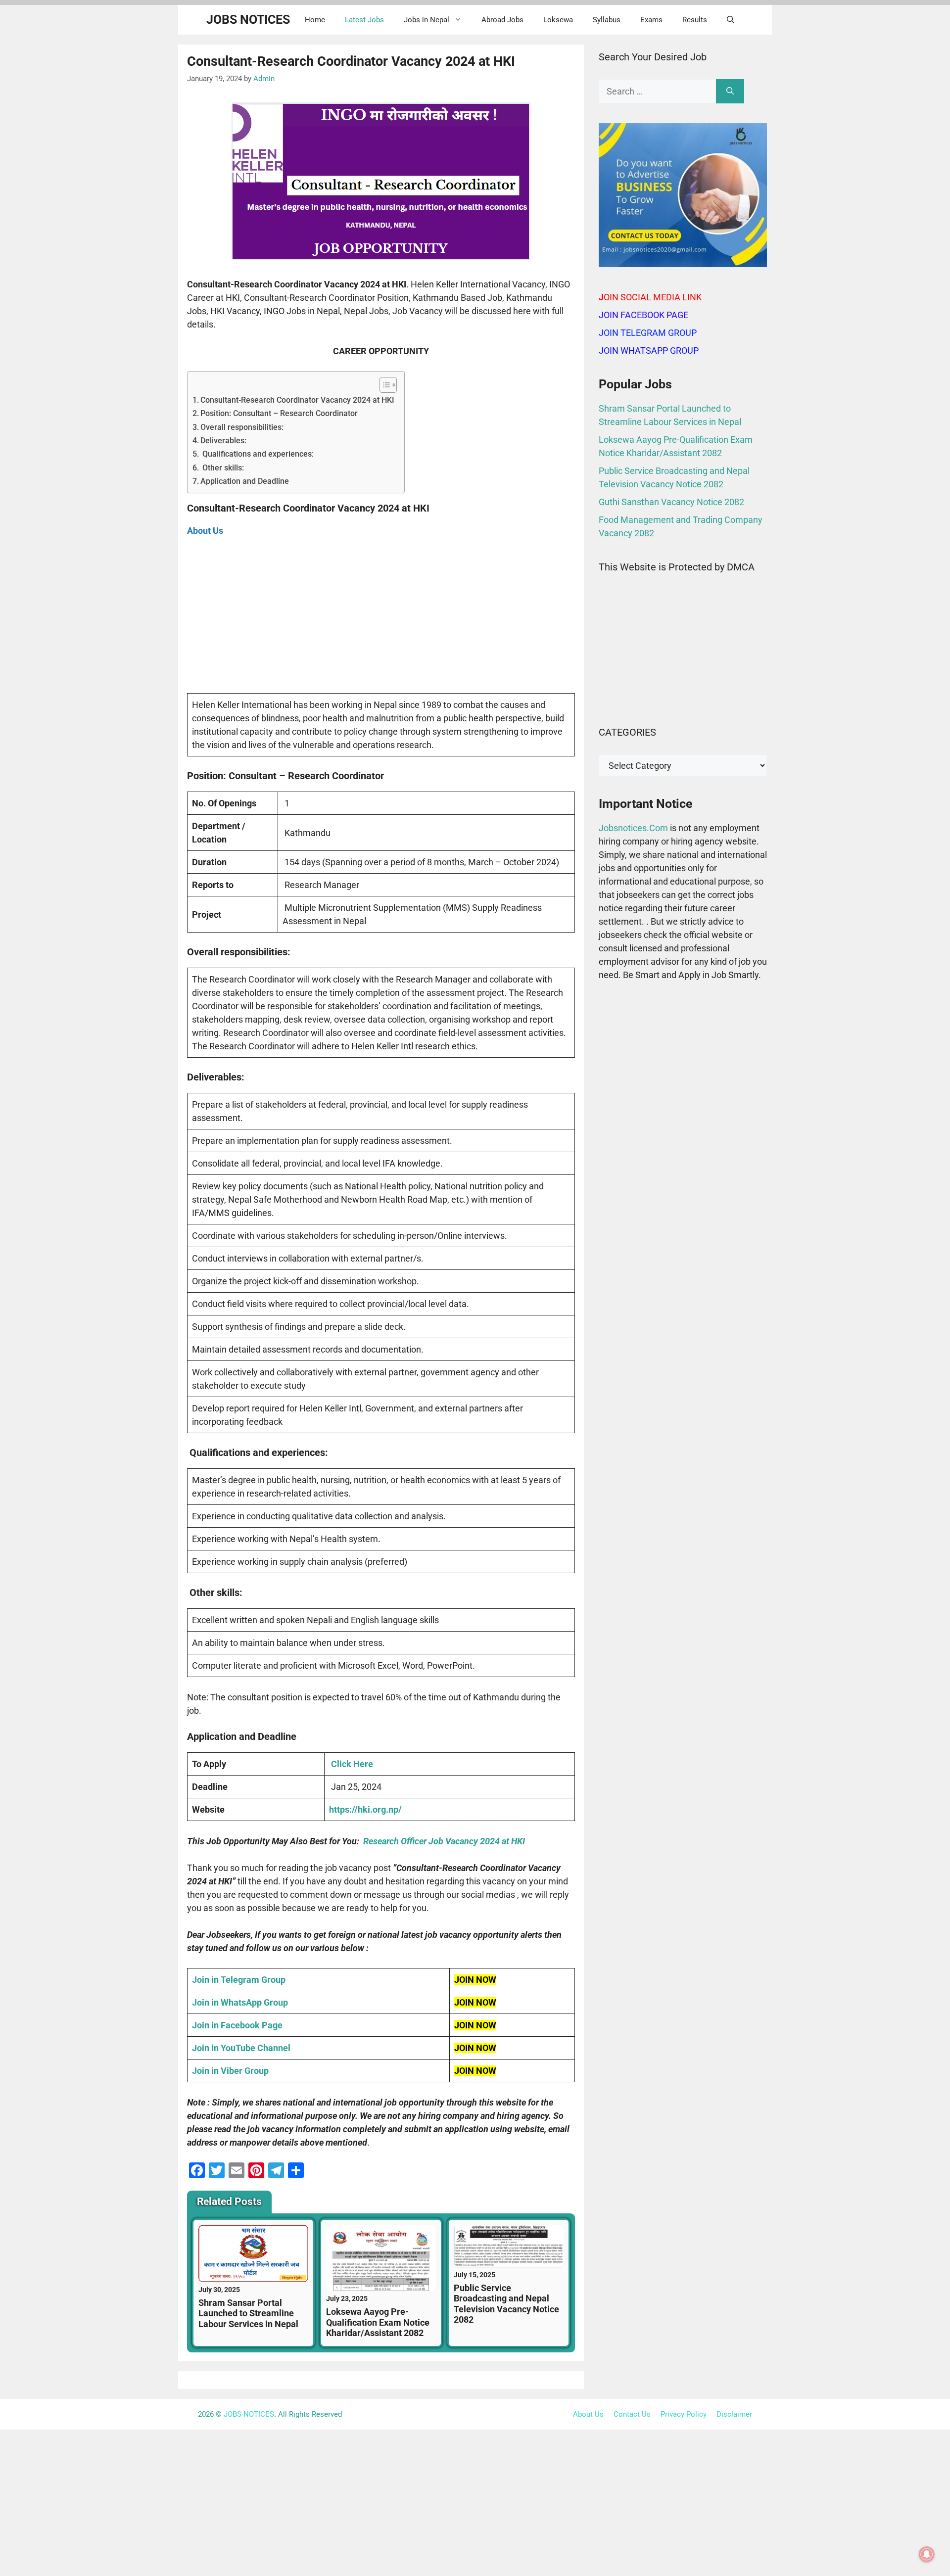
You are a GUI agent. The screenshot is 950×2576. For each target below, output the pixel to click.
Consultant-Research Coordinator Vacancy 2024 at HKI (297, 400)
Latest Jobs (364, 20)
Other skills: (222, 468)
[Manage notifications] (927, 2554)
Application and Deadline (245, 481)
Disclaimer (734, 2414)
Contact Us (632, 2414)
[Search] (730, 91)
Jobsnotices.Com (634, 828)
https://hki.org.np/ (365, 1809)
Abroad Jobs (502, 20)
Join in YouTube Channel (241, 2048)
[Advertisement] (381, 620)
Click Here (352, 1764)
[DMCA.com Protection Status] (683, 698)
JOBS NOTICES (248, 20)
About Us (588, 2414)
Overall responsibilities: (242, 427)
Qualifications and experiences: (257, 454)
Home (315, 20)
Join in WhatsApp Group (240, 2002)
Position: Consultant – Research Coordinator (279, 413)
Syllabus (607, 20)
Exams (651, 20)
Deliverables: (223, 441)
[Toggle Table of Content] (383, 385)
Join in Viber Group (230, 2071)
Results (695, 20)
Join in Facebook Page (237, 2025)
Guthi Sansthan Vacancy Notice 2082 (671, 502)
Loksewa (558, 20)
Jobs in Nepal (427, 20)
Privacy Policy (684, 2414)
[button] (731, 20)
